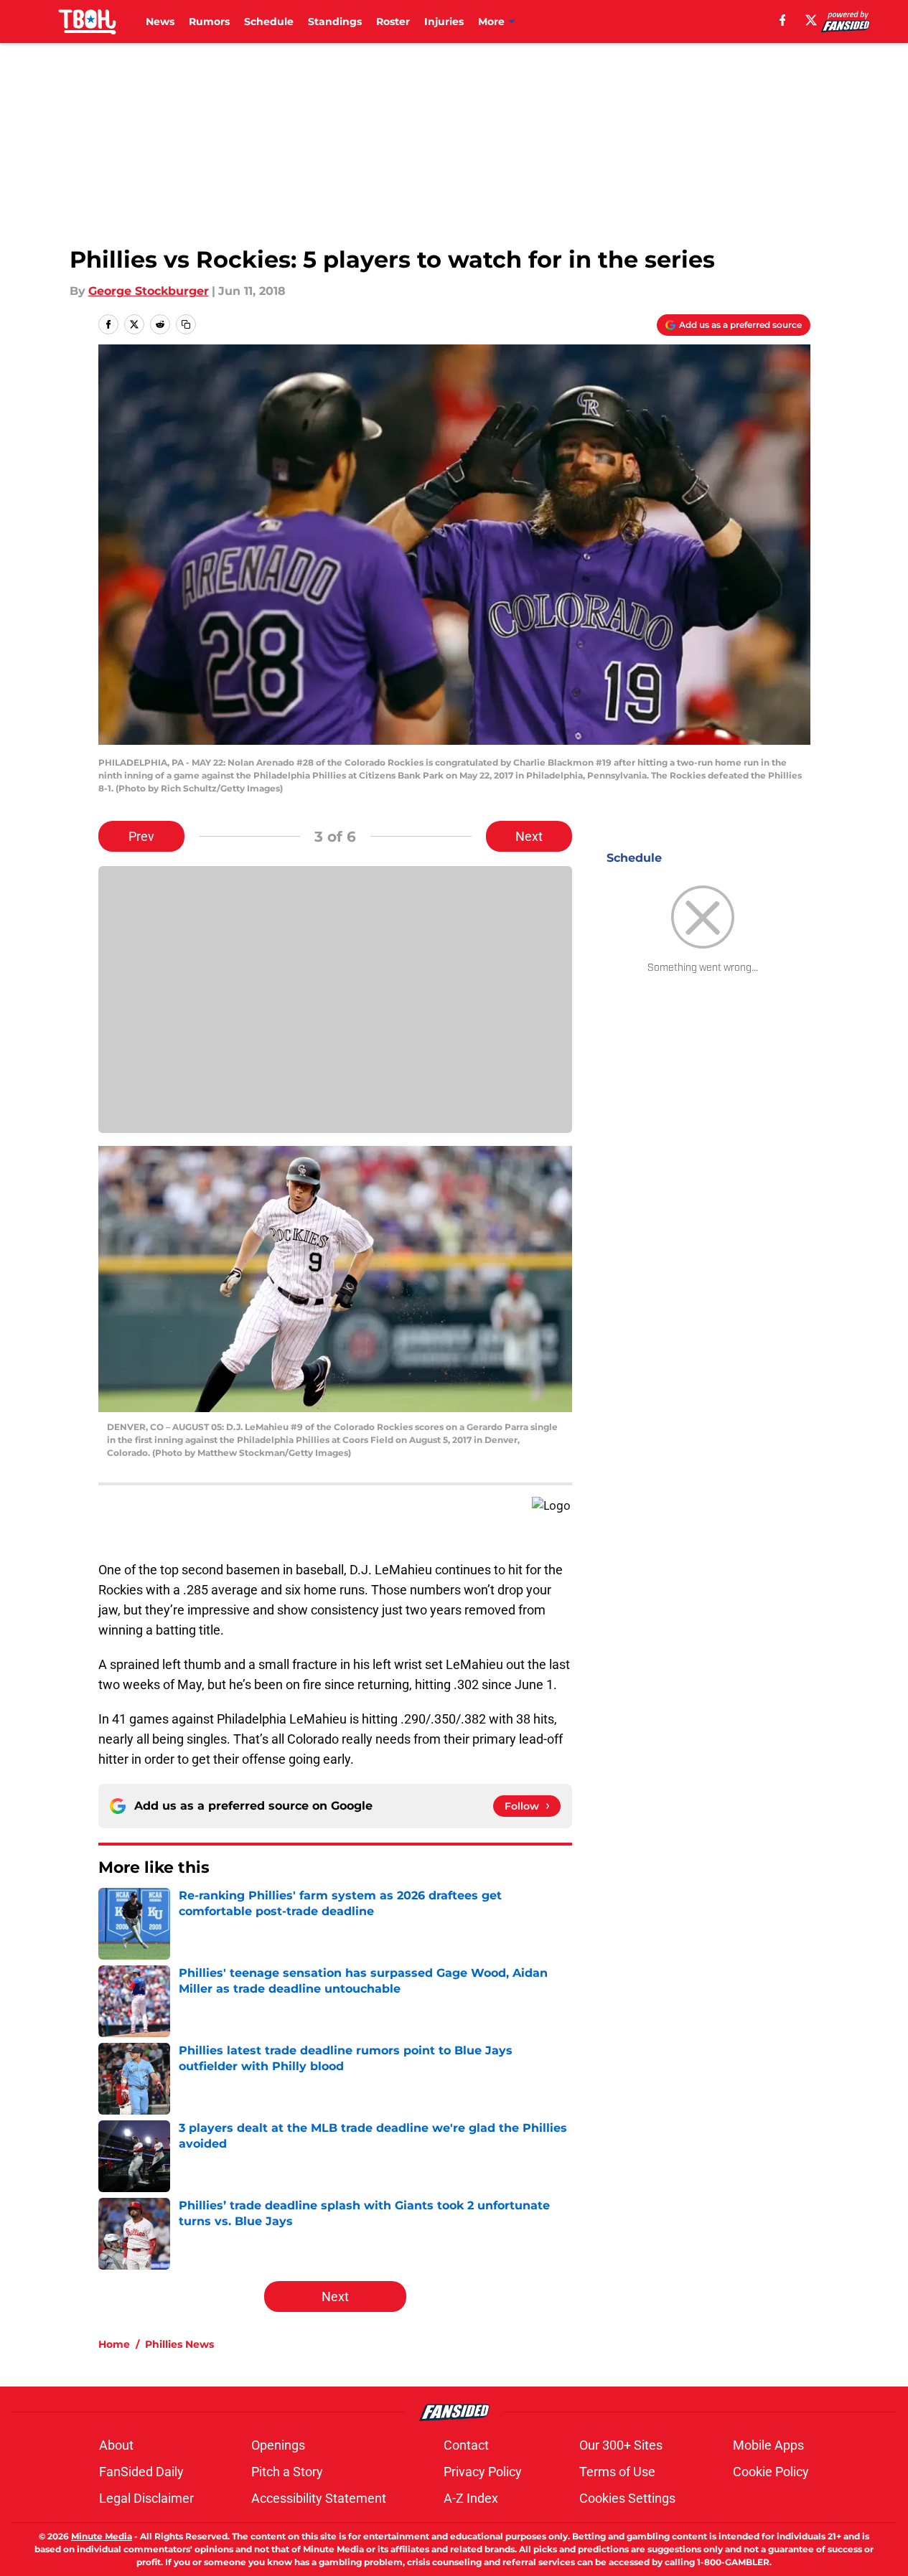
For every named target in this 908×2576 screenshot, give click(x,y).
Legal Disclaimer (146, 2498)
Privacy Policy (483, 2472)
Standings (335, 22)
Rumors (209, 22)
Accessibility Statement (319, 2498)
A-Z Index (471, 2498)
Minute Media (102, 2536)
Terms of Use (617, 2472)
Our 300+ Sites (621, 2445)
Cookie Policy (771, 2472)
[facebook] (783, 20)
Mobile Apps (768, 2445)
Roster (393, 22)
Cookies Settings (627, 2498)
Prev (141, 836)
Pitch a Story (287, 2472)
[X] (811, 20)
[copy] (186, 324)
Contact (466, 2445)
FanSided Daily (141, 2472)
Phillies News (179, 2344)
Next (529, 836)
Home (114, 2344)
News (160, 22)
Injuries (444, 22)
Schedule (269, 22)
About (116, 2445)
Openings (278, 2445)
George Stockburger (149, 291)
